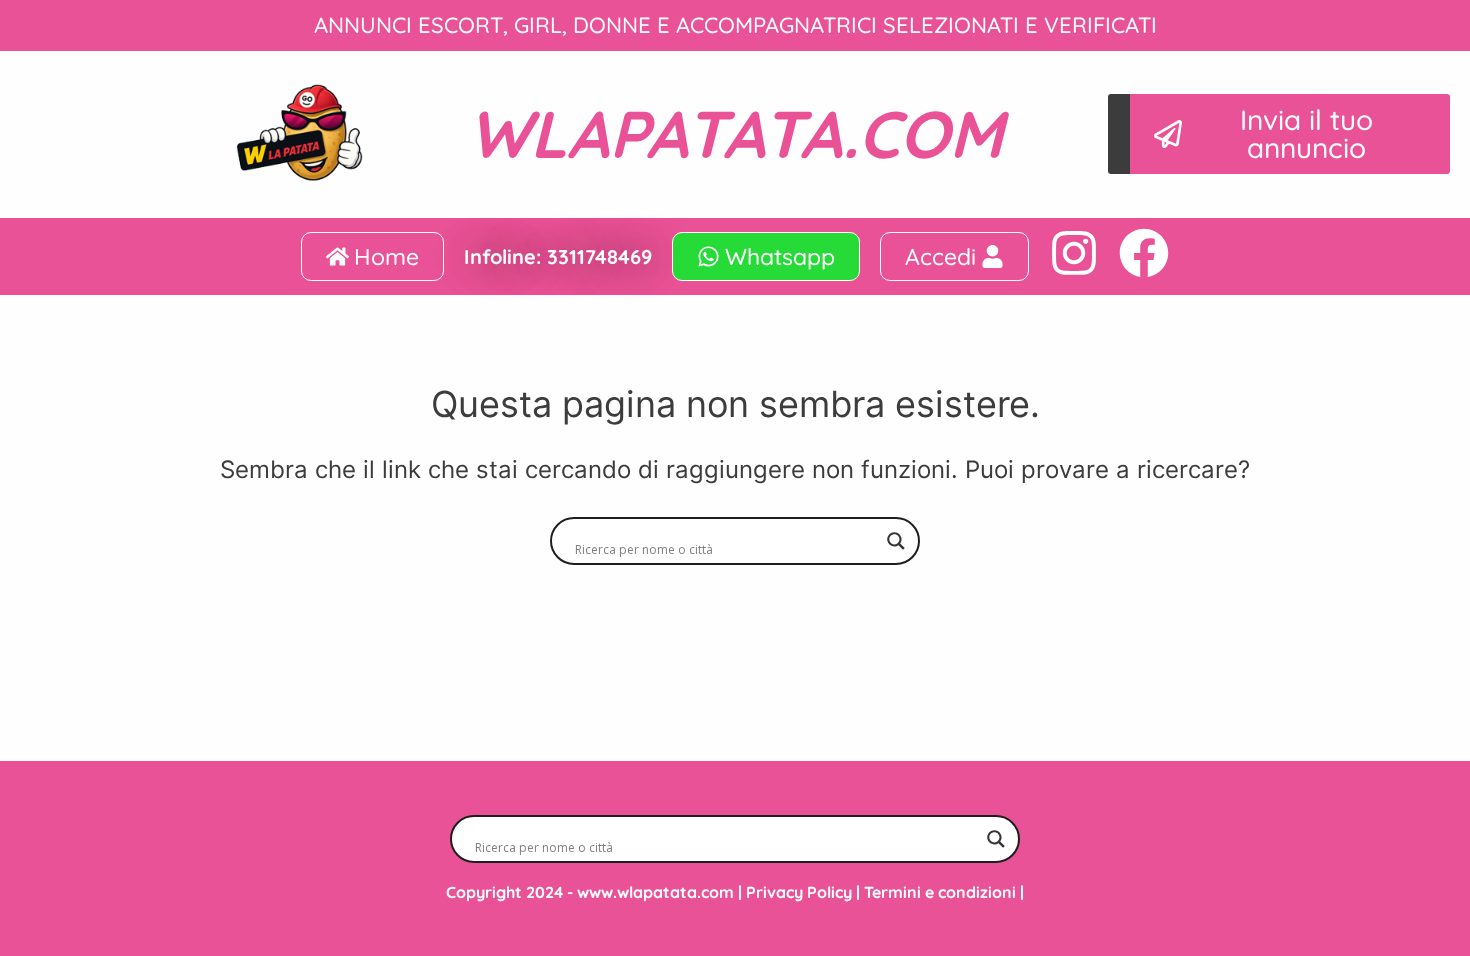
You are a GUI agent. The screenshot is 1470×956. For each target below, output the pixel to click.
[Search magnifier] (896, 541)
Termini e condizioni (940, 892)
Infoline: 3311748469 (558, 256)
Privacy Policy (799, 892)
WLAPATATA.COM (735, 133)
